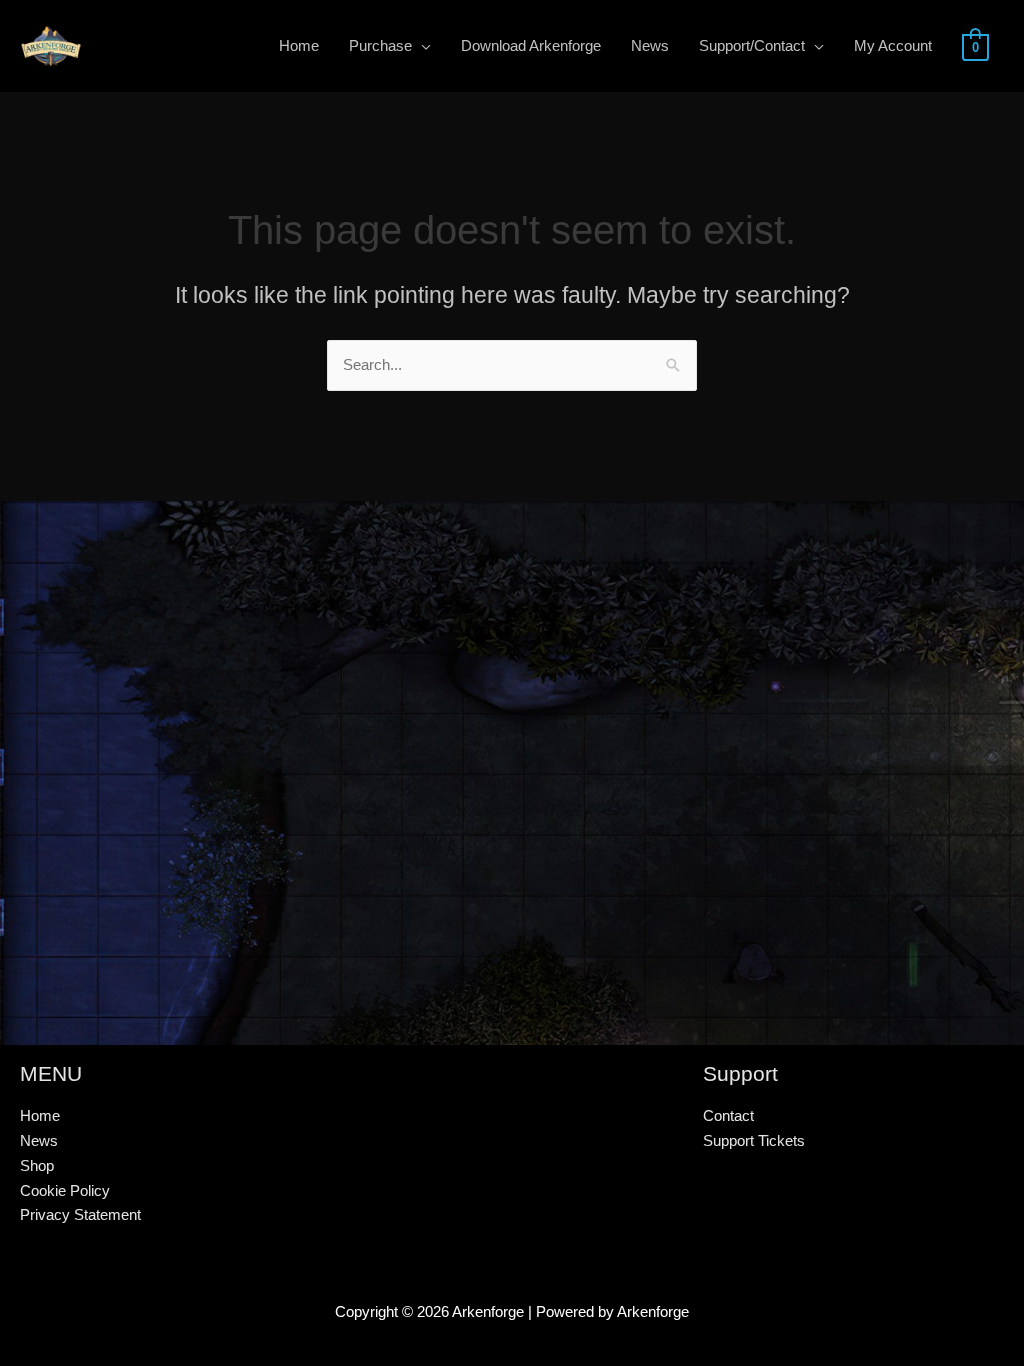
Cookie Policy (65, 1190)
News (39, 1140)
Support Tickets (754, 1140)
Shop (37, 1165)
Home (40, 1115)
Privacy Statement (80, 1214)
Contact (728, 1115)
